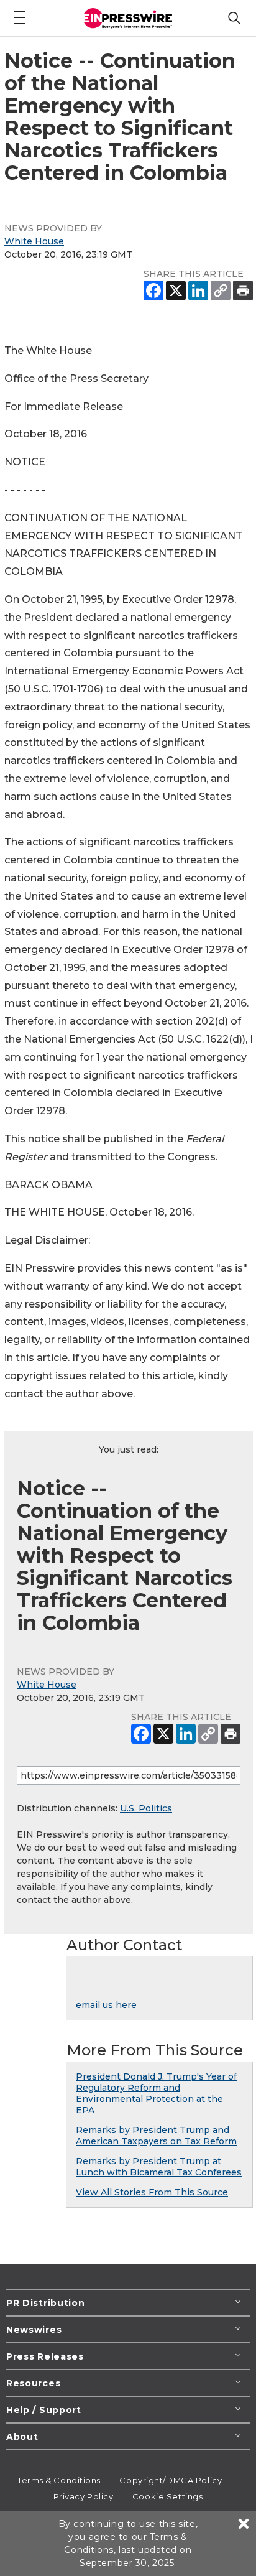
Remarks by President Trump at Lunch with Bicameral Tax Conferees (159, 2167)
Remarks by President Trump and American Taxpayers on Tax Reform (156, 2136)
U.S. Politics (146, 1808)
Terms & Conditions (59, 2480)
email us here (106, 2005)
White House (34, 241)
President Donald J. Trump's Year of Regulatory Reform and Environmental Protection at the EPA (156, 2093)
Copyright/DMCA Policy (171, 2480)
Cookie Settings (167, 2496)
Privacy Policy (84, 2496)
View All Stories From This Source (152, 2192)
